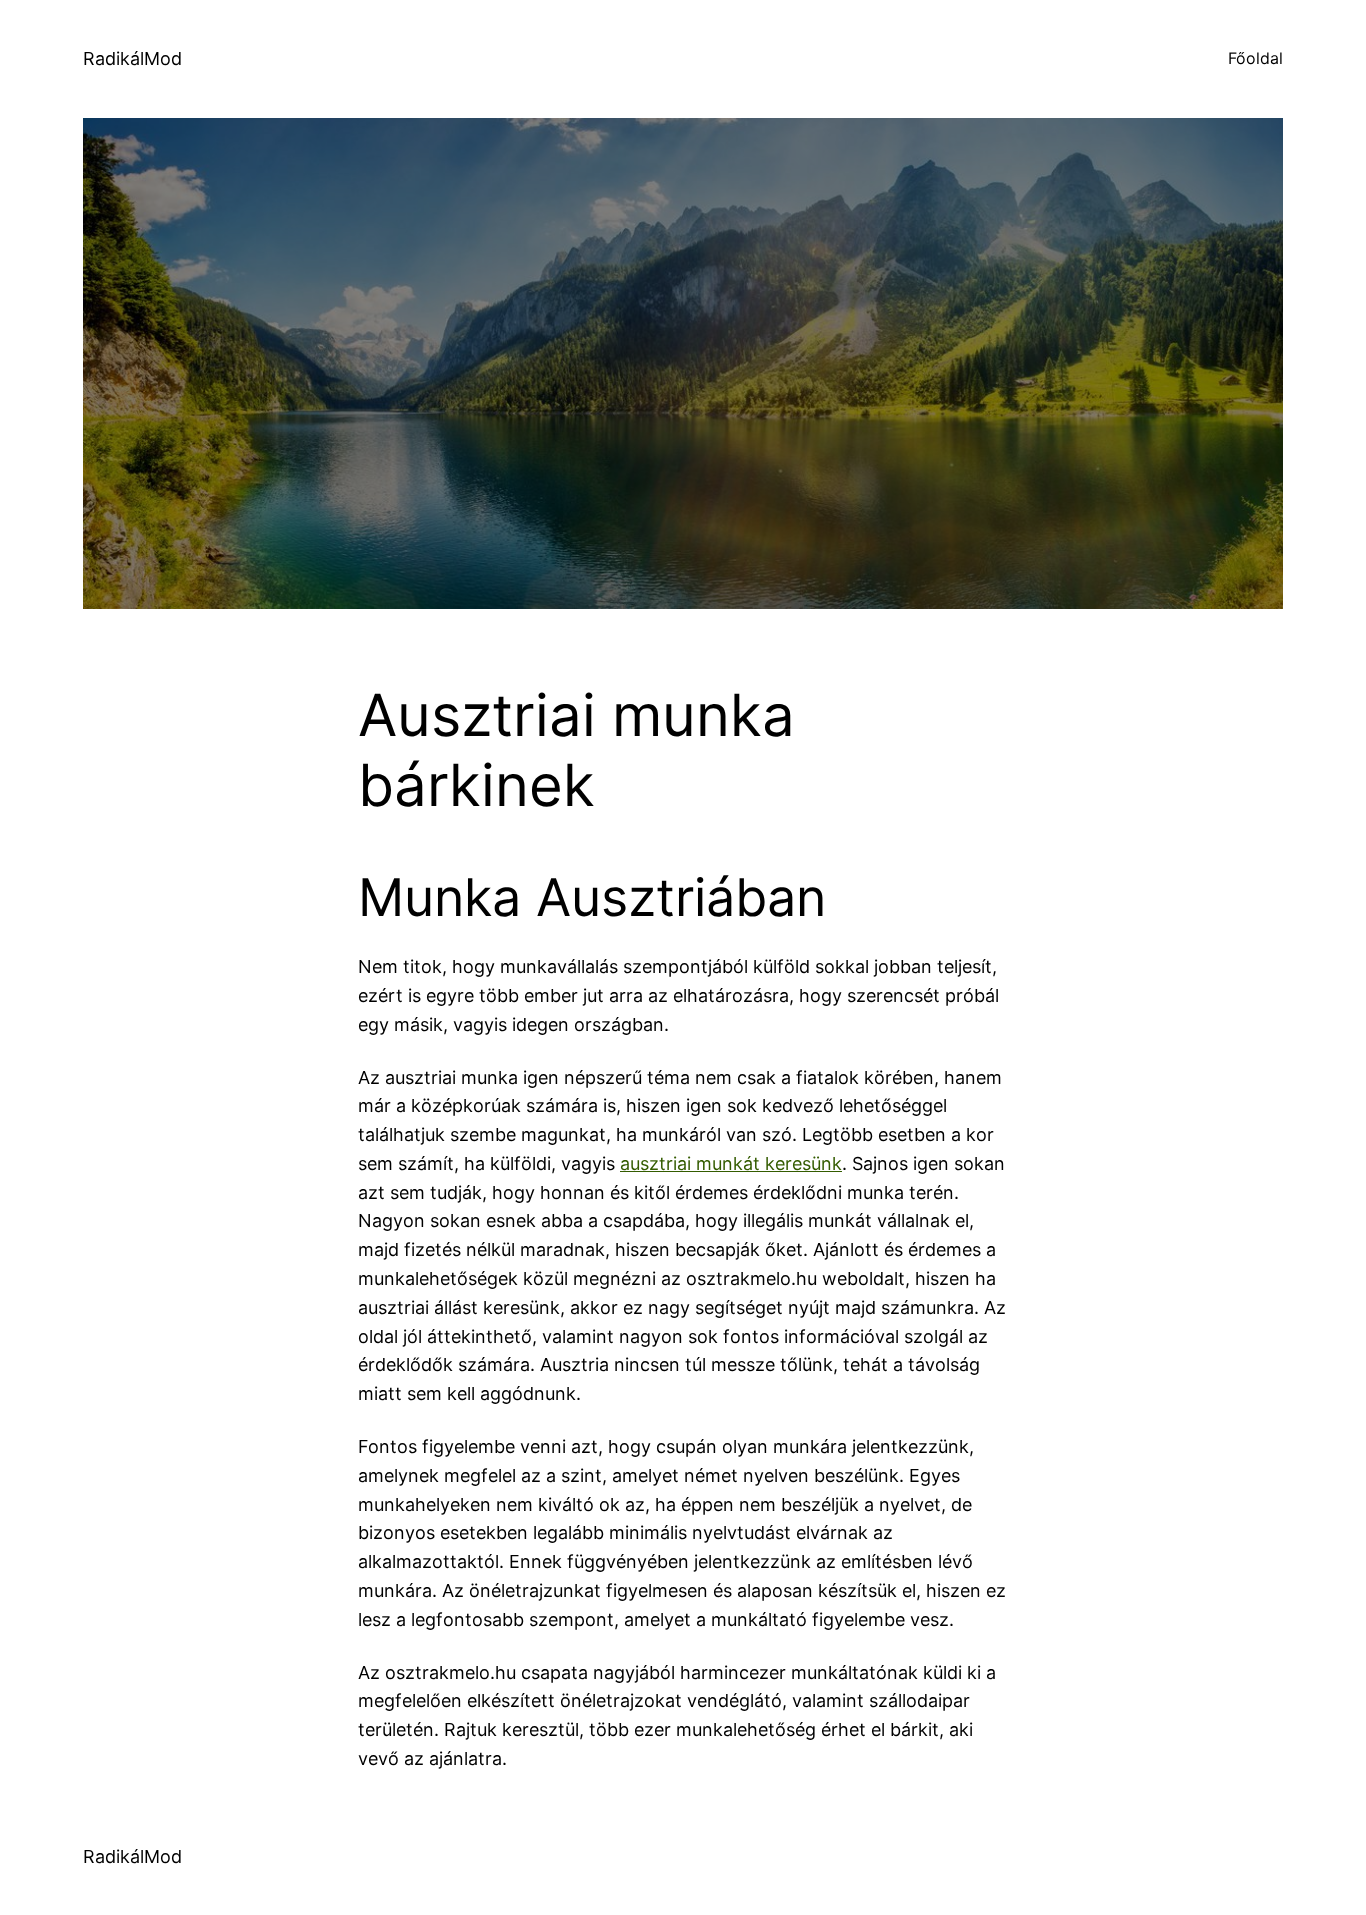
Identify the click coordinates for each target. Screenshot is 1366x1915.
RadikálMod (132, 58)
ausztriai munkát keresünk (731, 1163)
